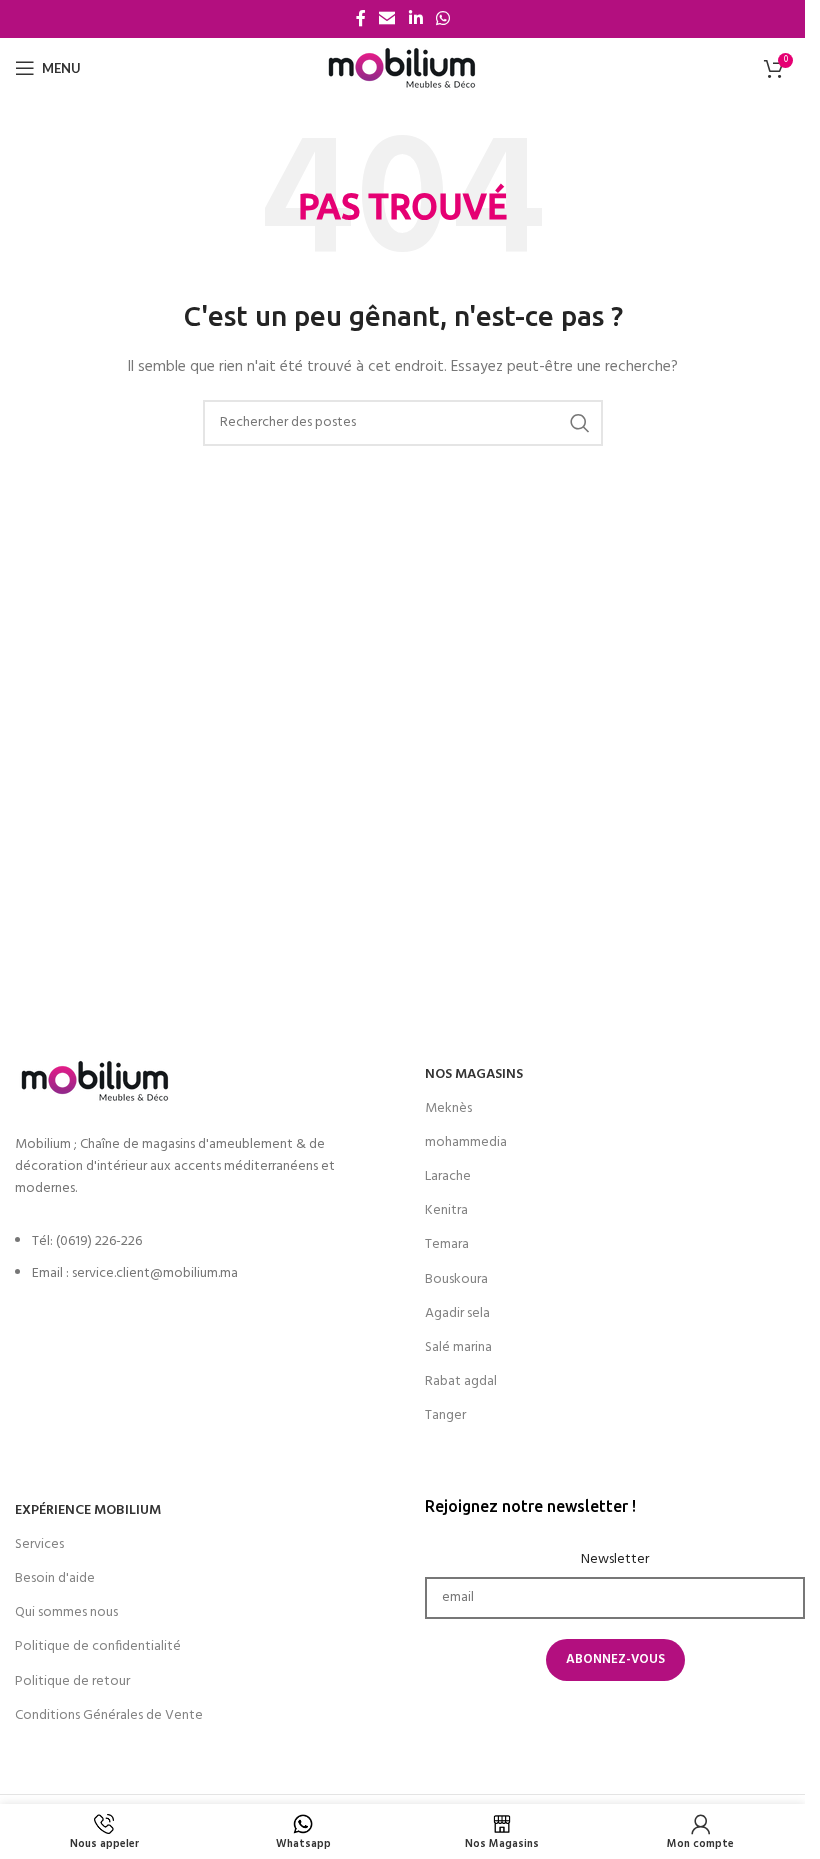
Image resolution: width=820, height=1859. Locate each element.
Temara (447, 1244)
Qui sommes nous (66, 1612)
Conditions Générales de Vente (109, 1715)
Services (39, 1544)
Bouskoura (456, 1279)
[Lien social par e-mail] (387, 19)
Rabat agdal (461, 1381)
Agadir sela (457, 1313)
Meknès (448, 1108)
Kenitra (446, 1210)
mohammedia (466, 1142)
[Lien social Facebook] (361, 19)
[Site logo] (403, 68)
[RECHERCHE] (580, 423)
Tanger (445, 1415)
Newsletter (615, 1560)
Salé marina (458, 1347)
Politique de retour (72, 1681)
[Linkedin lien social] (415, 19)
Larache (448, 1176)
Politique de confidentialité (98, 1646)
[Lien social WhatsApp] (442, 19)
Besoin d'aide (55, 1578)
